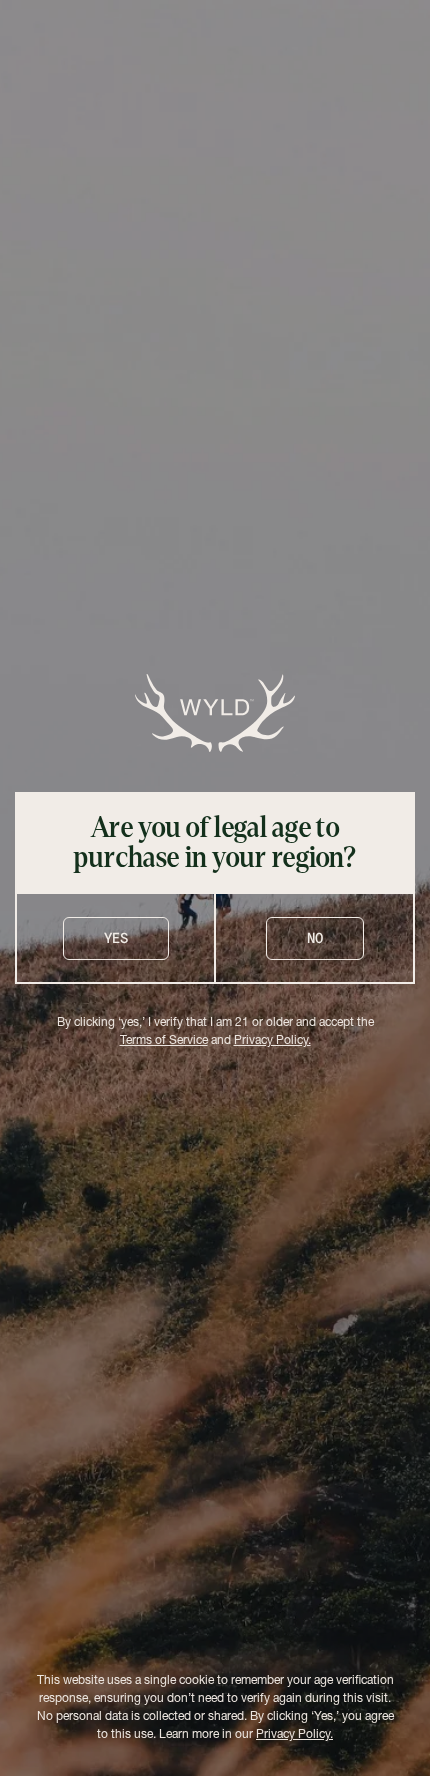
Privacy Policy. (272, 1041)
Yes (116, 938)
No (315, 938)
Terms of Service (164, 1041)
